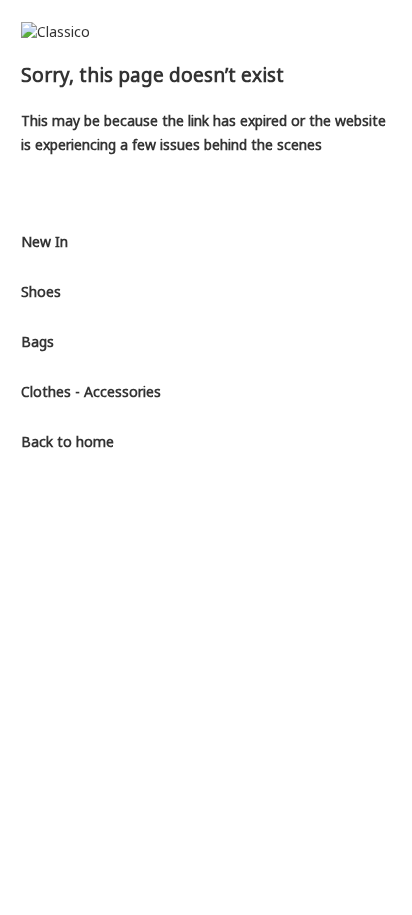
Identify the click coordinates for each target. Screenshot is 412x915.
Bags (37, 341)
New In (44, 241)
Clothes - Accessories (91, 391)
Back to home (67, 441)
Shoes (41, 291)
